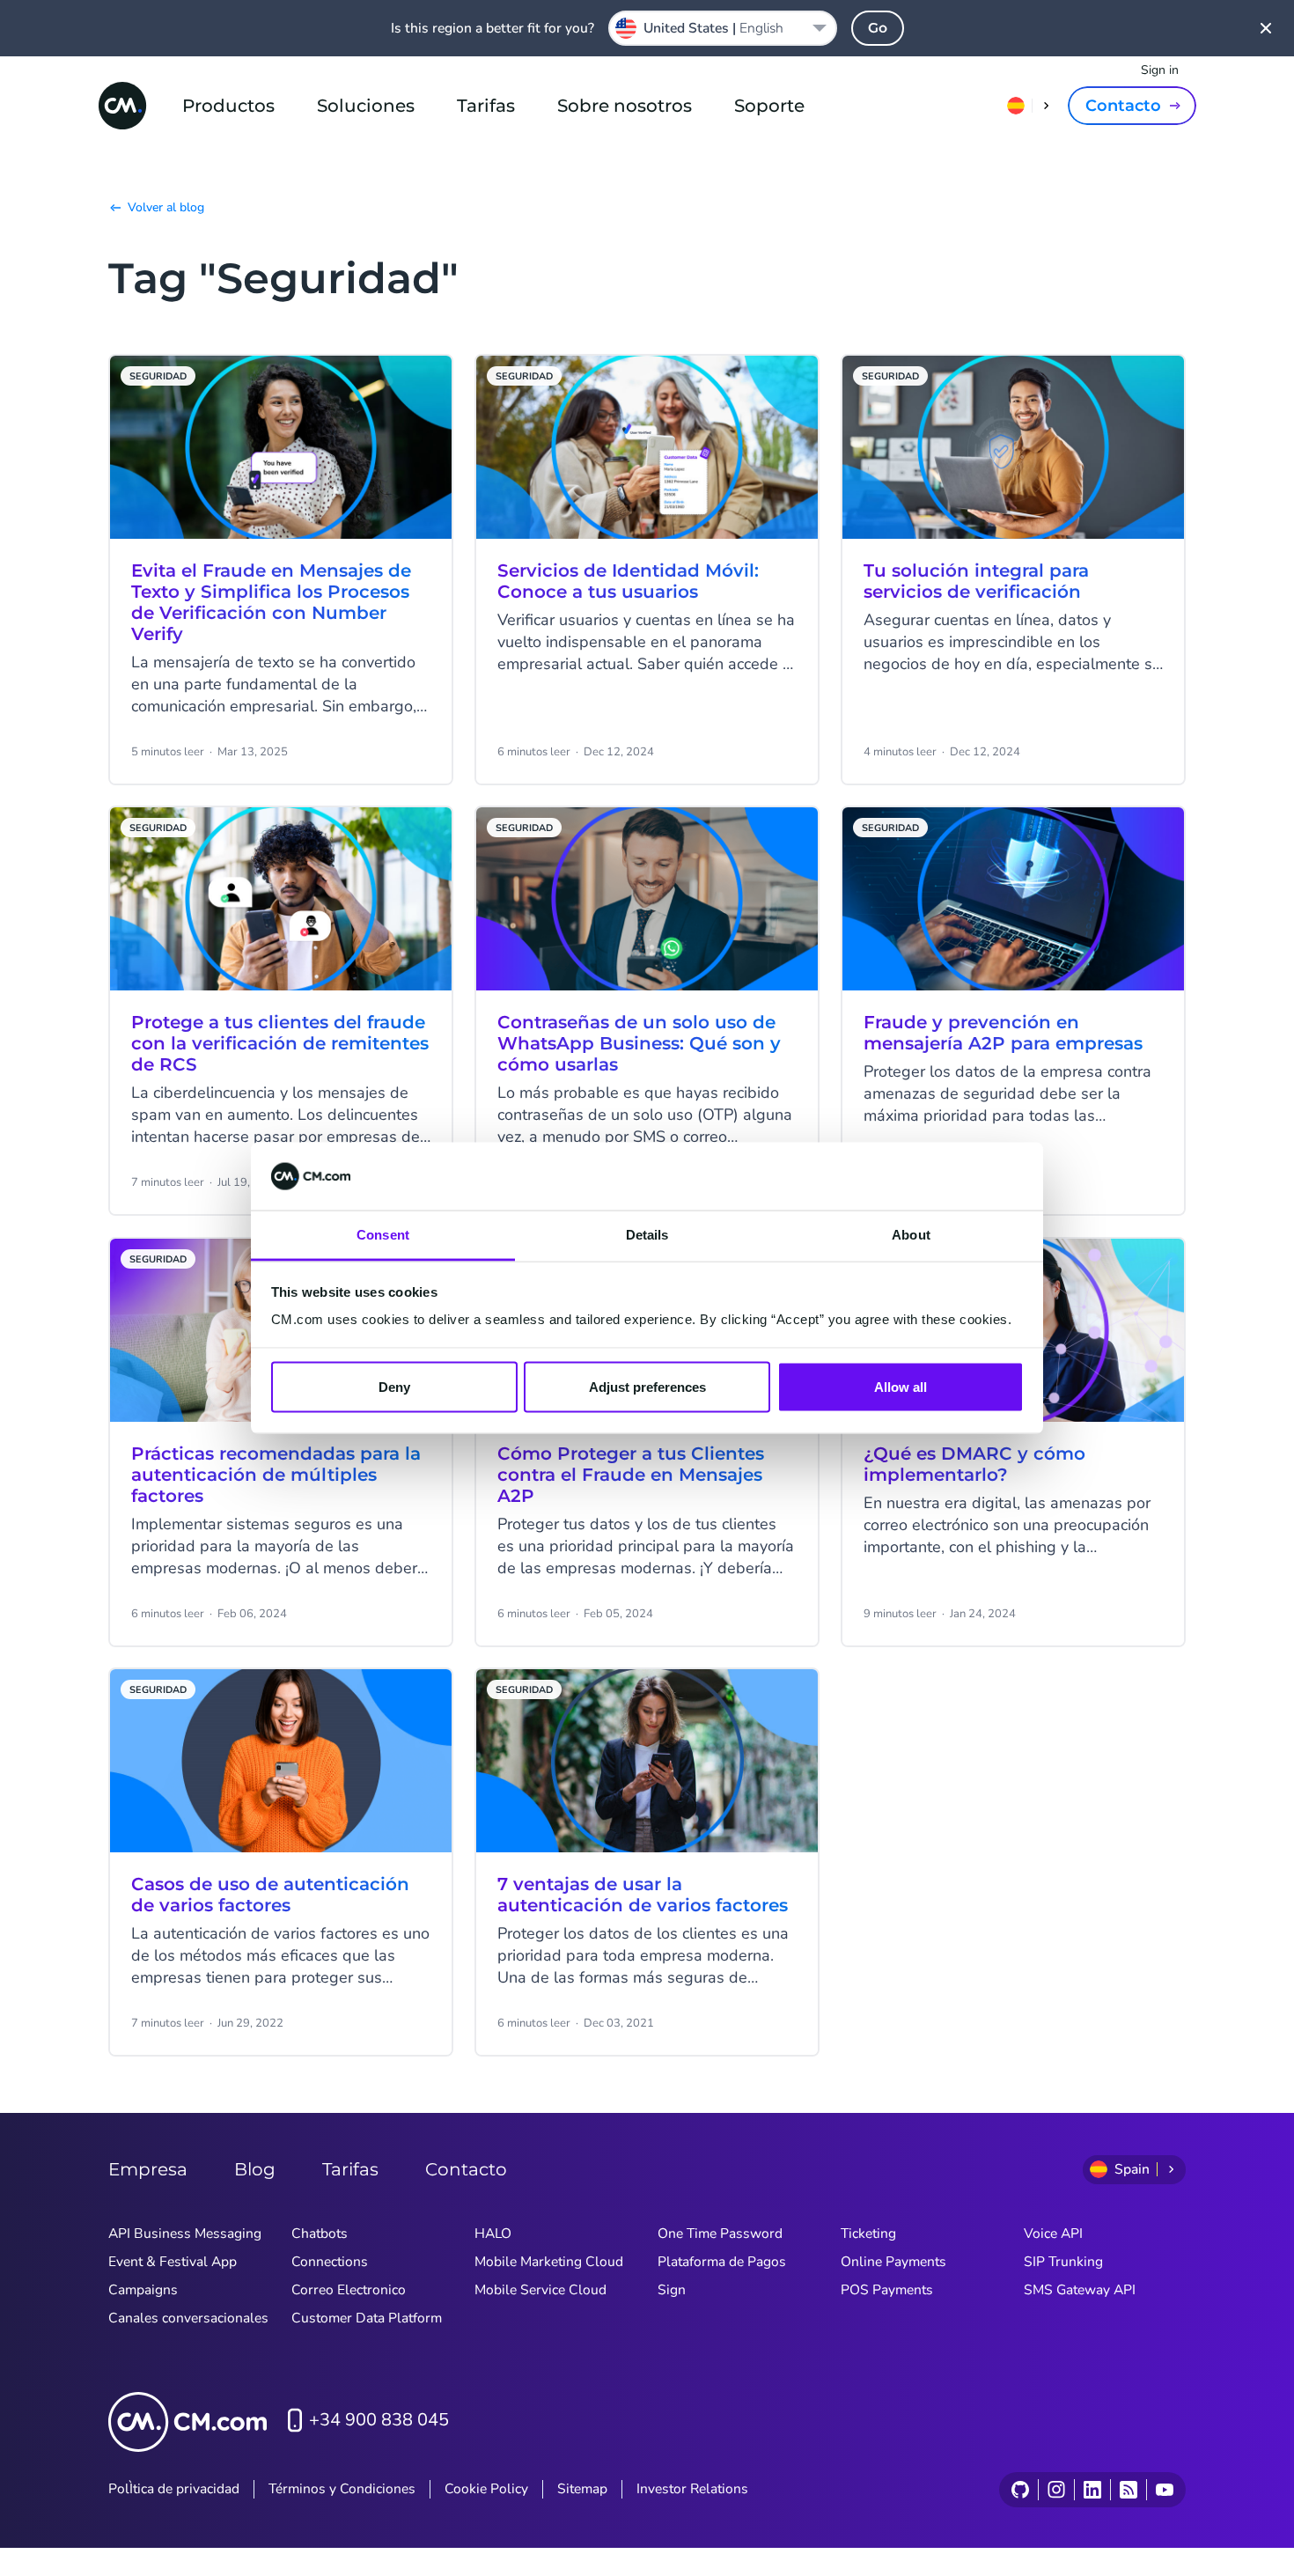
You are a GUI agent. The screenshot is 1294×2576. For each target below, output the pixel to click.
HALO (493, 2234)
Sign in (1160, 70)
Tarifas (486, 106)
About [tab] (911, 1234)
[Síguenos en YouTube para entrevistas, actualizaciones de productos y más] (1164, 2490)
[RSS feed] (1128, 2490)
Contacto (1123, 106)
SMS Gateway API (1080, 2290)
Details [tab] (647, 1234)
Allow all (901, 1387)
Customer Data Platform (367, 2318)
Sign (672, 2290)
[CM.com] (122, 106)
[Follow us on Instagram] (1056, 2490)
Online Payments (893, 2262)
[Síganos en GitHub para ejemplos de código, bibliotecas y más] (1020, 2490)
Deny (394, 1387)
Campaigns (143, 2290)
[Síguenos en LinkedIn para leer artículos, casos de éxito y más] (1092, 2490)
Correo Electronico (349, 2290)
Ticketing (868, 2234)
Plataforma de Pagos (722, 2262)
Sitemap (582, 2489)
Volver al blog (166, 207)
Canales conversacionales (188, 2318)
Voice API (1053, 2234)
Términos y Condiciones (342, 2489)
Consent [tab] (383, 1234)
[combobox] (723, 28)
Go (878, 28)
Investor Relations (692, 2489)
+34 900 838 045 (379, 2420)
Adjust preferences (647, 1387)
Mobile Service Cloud (540, 2290)
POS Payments (887, 2290)
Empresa (148, 2169)
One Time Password (720, 2234)
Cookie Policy (486, 2489)
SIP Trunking (1063, 2262)
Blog (255, 2169)
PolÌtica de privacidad (174, 2489)
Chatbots (320, 2234)
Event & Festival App (173, 2262)
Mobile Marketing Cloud (549, 2262)
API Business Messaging (185, 2234)
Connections (330, 2262)
